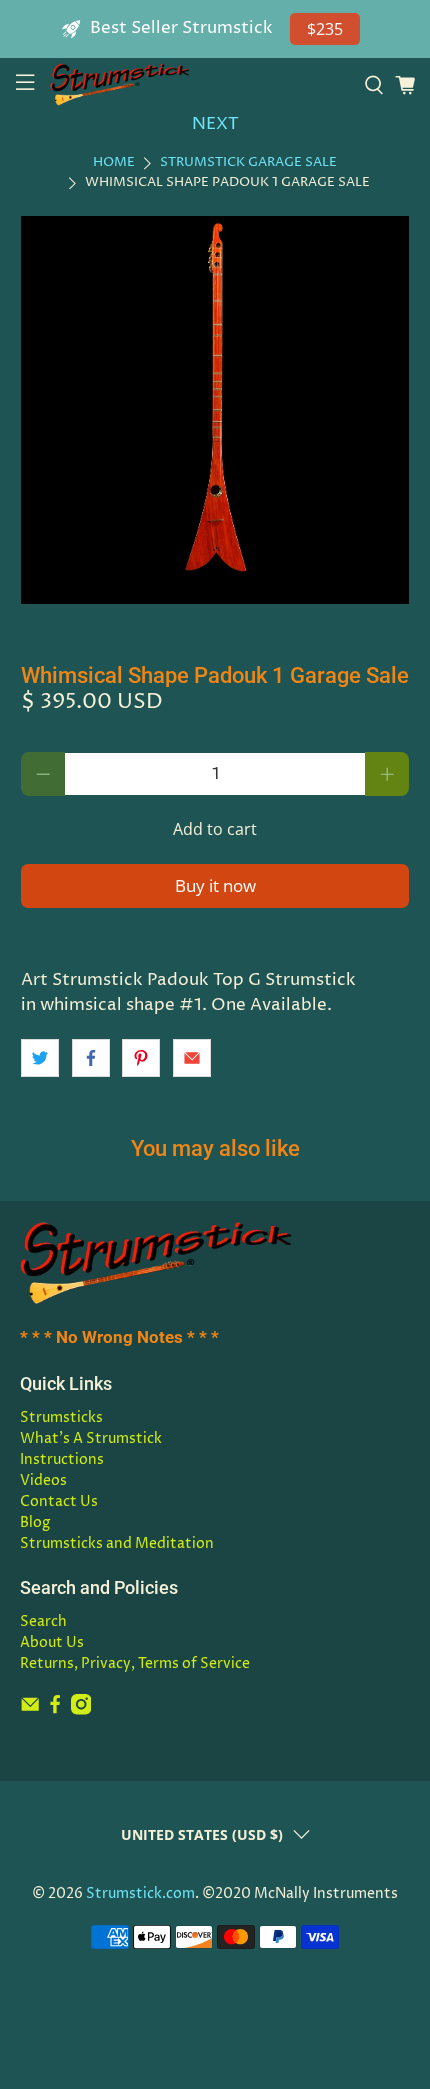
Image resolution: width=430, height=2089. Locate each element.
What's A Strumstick (91, 1438)
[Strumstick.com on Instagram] (81, 1710)
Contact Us (59, 1501)
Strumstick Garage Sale (248, 163)
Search (43, 1621)
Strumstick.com (140, 1894)
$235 (325, 29)
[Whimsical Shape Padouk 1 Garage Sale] (215, 410)
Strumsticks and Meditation (117, 1543)
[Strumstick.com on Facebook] (55, 1710)
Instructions (62, 1459)
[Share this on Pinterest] (141, 1058)
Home (114, 163)
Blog (35, 1522)
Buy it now (215, 885)
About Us (52, 1642)
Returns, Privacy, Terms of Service (135, 1663)
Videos (43, 1480)
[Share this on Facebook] (91, 1058)
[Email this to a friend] (192, 1058)
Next (215, 124)
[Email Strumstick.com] (30, 1710)
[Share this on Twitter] (40, 1058)
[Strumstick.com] (199, 84)
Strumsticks (61, 1417)
